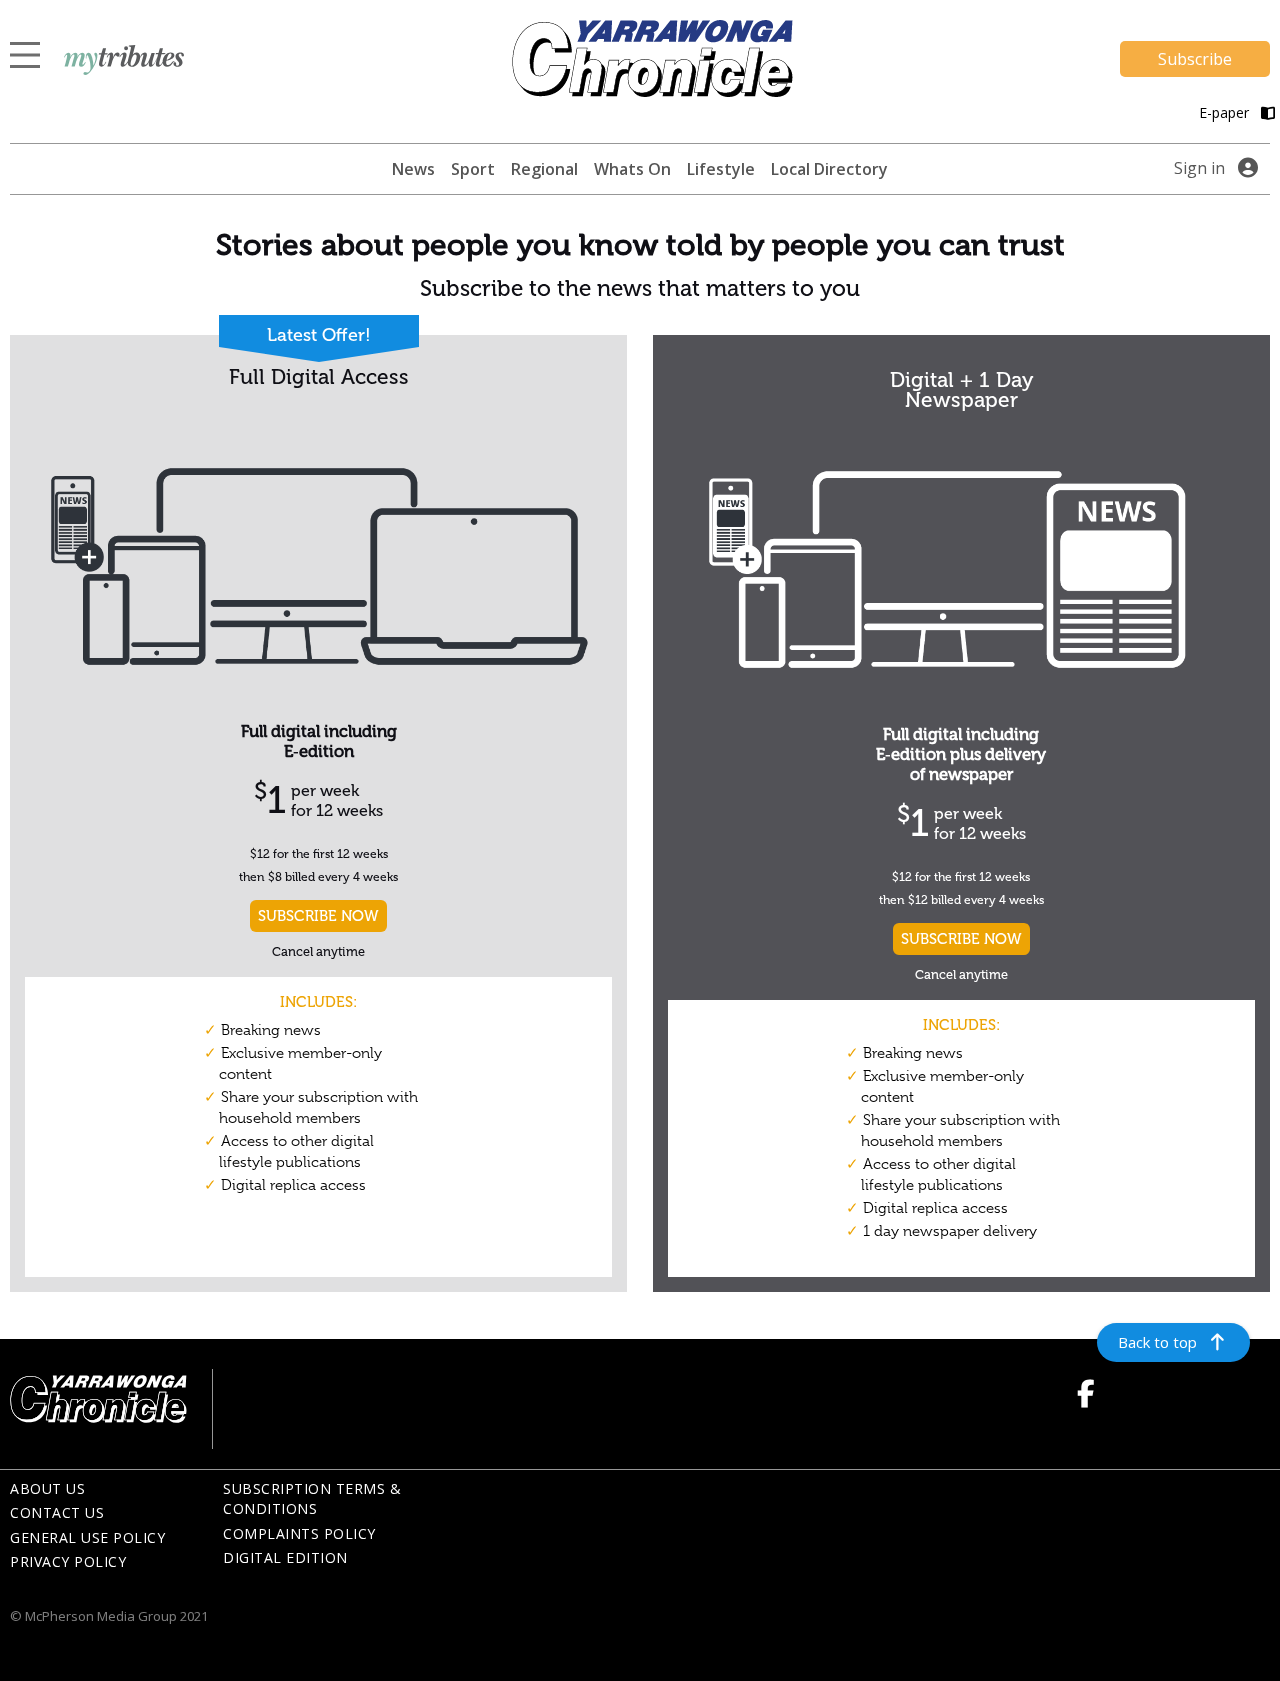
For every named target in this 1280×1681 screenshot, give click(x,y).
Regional (544, 169)
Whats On (632, 169)
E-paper (1226, 112)
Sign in (1199, 168)
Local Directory (829, 169)
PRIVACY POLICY (68, 1561)
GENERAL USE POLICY (87, 1537)
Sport (473, 169)
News (413, 169)
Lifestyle (721, 169)
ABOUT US (47, 1488)
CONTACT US (57, 1512)
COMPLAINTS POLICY (299, 1533)
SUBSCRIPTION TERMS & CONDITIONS (312, 1499)
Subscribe (1195, 59)
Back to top (1157, 1342)
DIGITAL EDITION (285, 1557)
